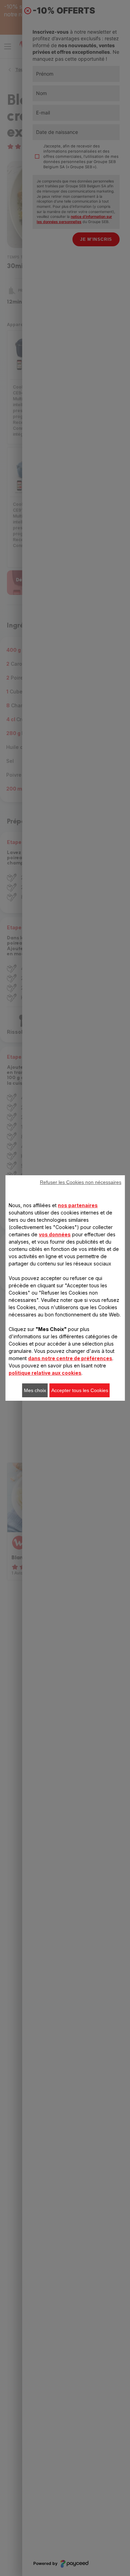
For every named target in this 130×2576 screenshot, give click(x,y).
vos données (55, 1234)
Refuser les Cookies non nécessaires (81, 1182)
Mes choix (35, 1390)
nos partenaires (78, 1205)
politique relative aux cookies (45, 1373)
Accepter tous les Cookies (80, 1390)
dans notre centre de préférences (70, 1358)
